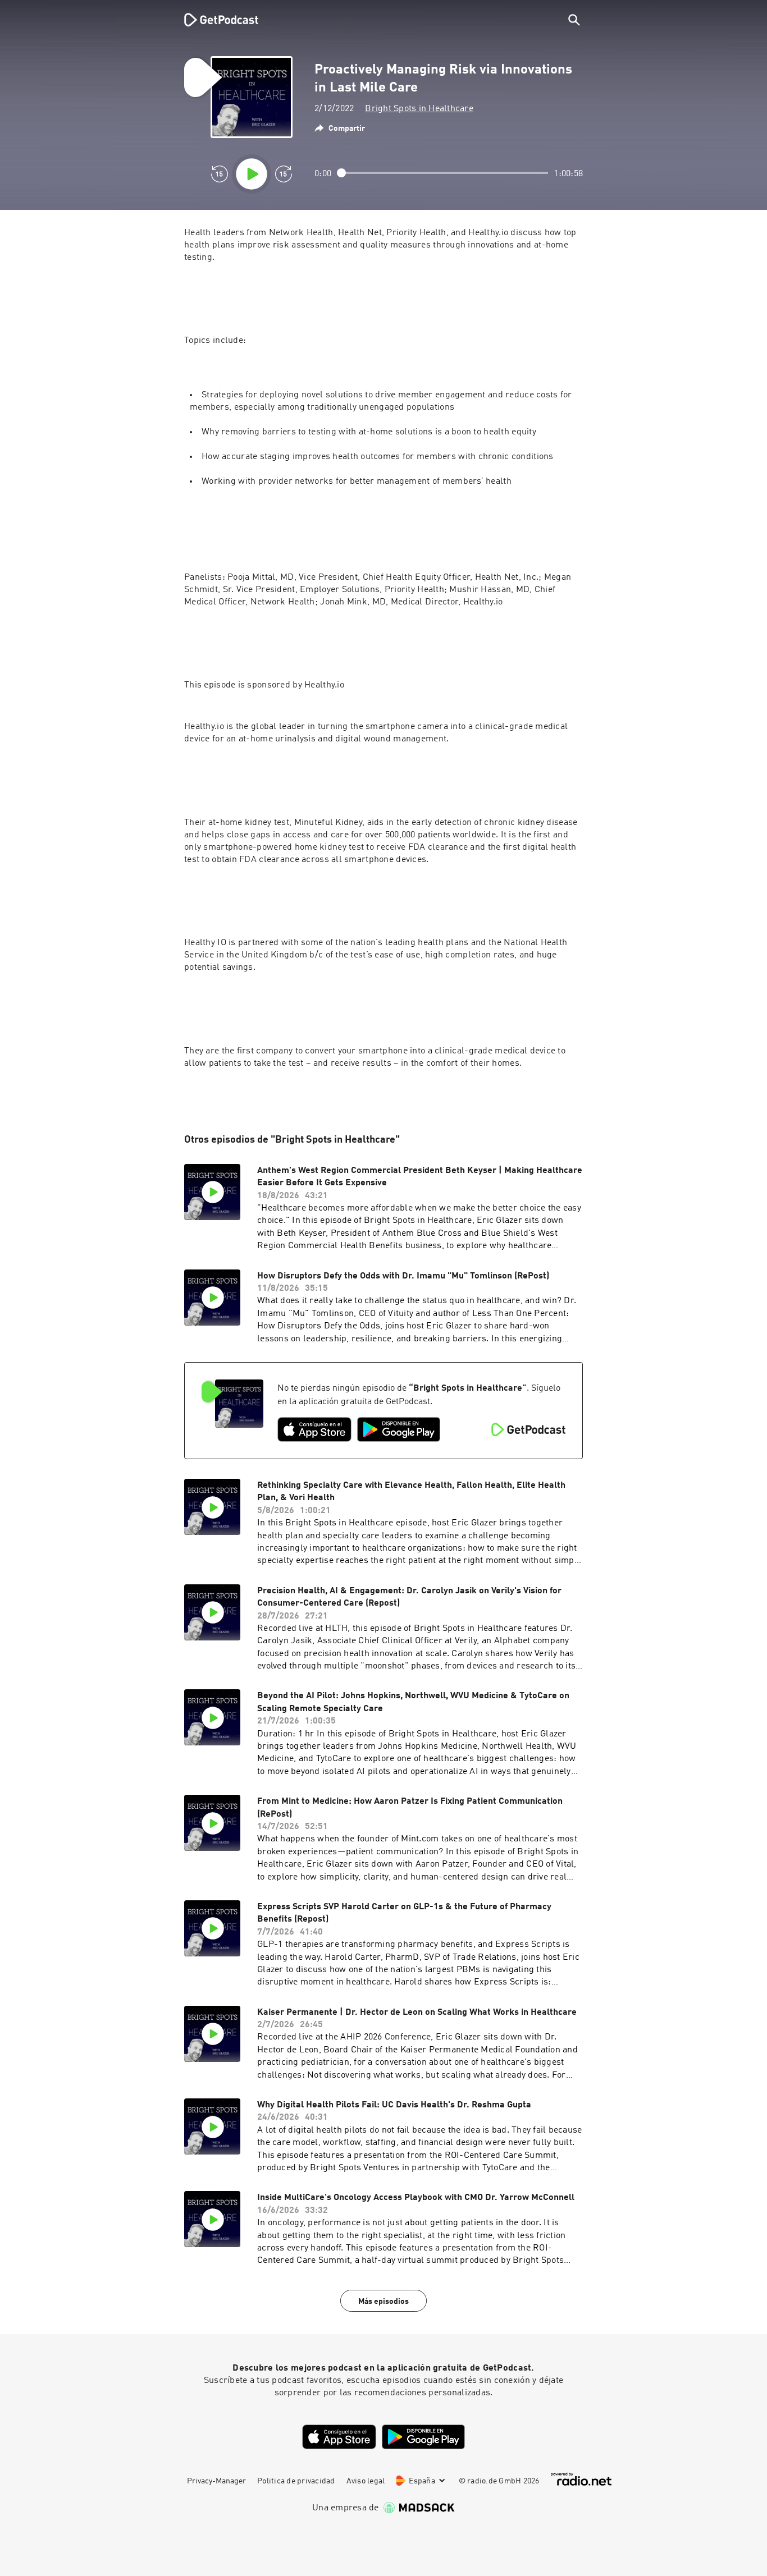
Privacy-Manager (216, 2481)
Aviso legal (366, 2481)
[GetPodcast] (214, 20)
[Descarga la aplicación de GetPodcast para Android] (399, 1429)
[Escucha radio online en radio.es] (581, 2479)
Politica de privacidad (296, 2481)
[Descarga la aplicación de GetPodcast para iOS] (314, 1429)
